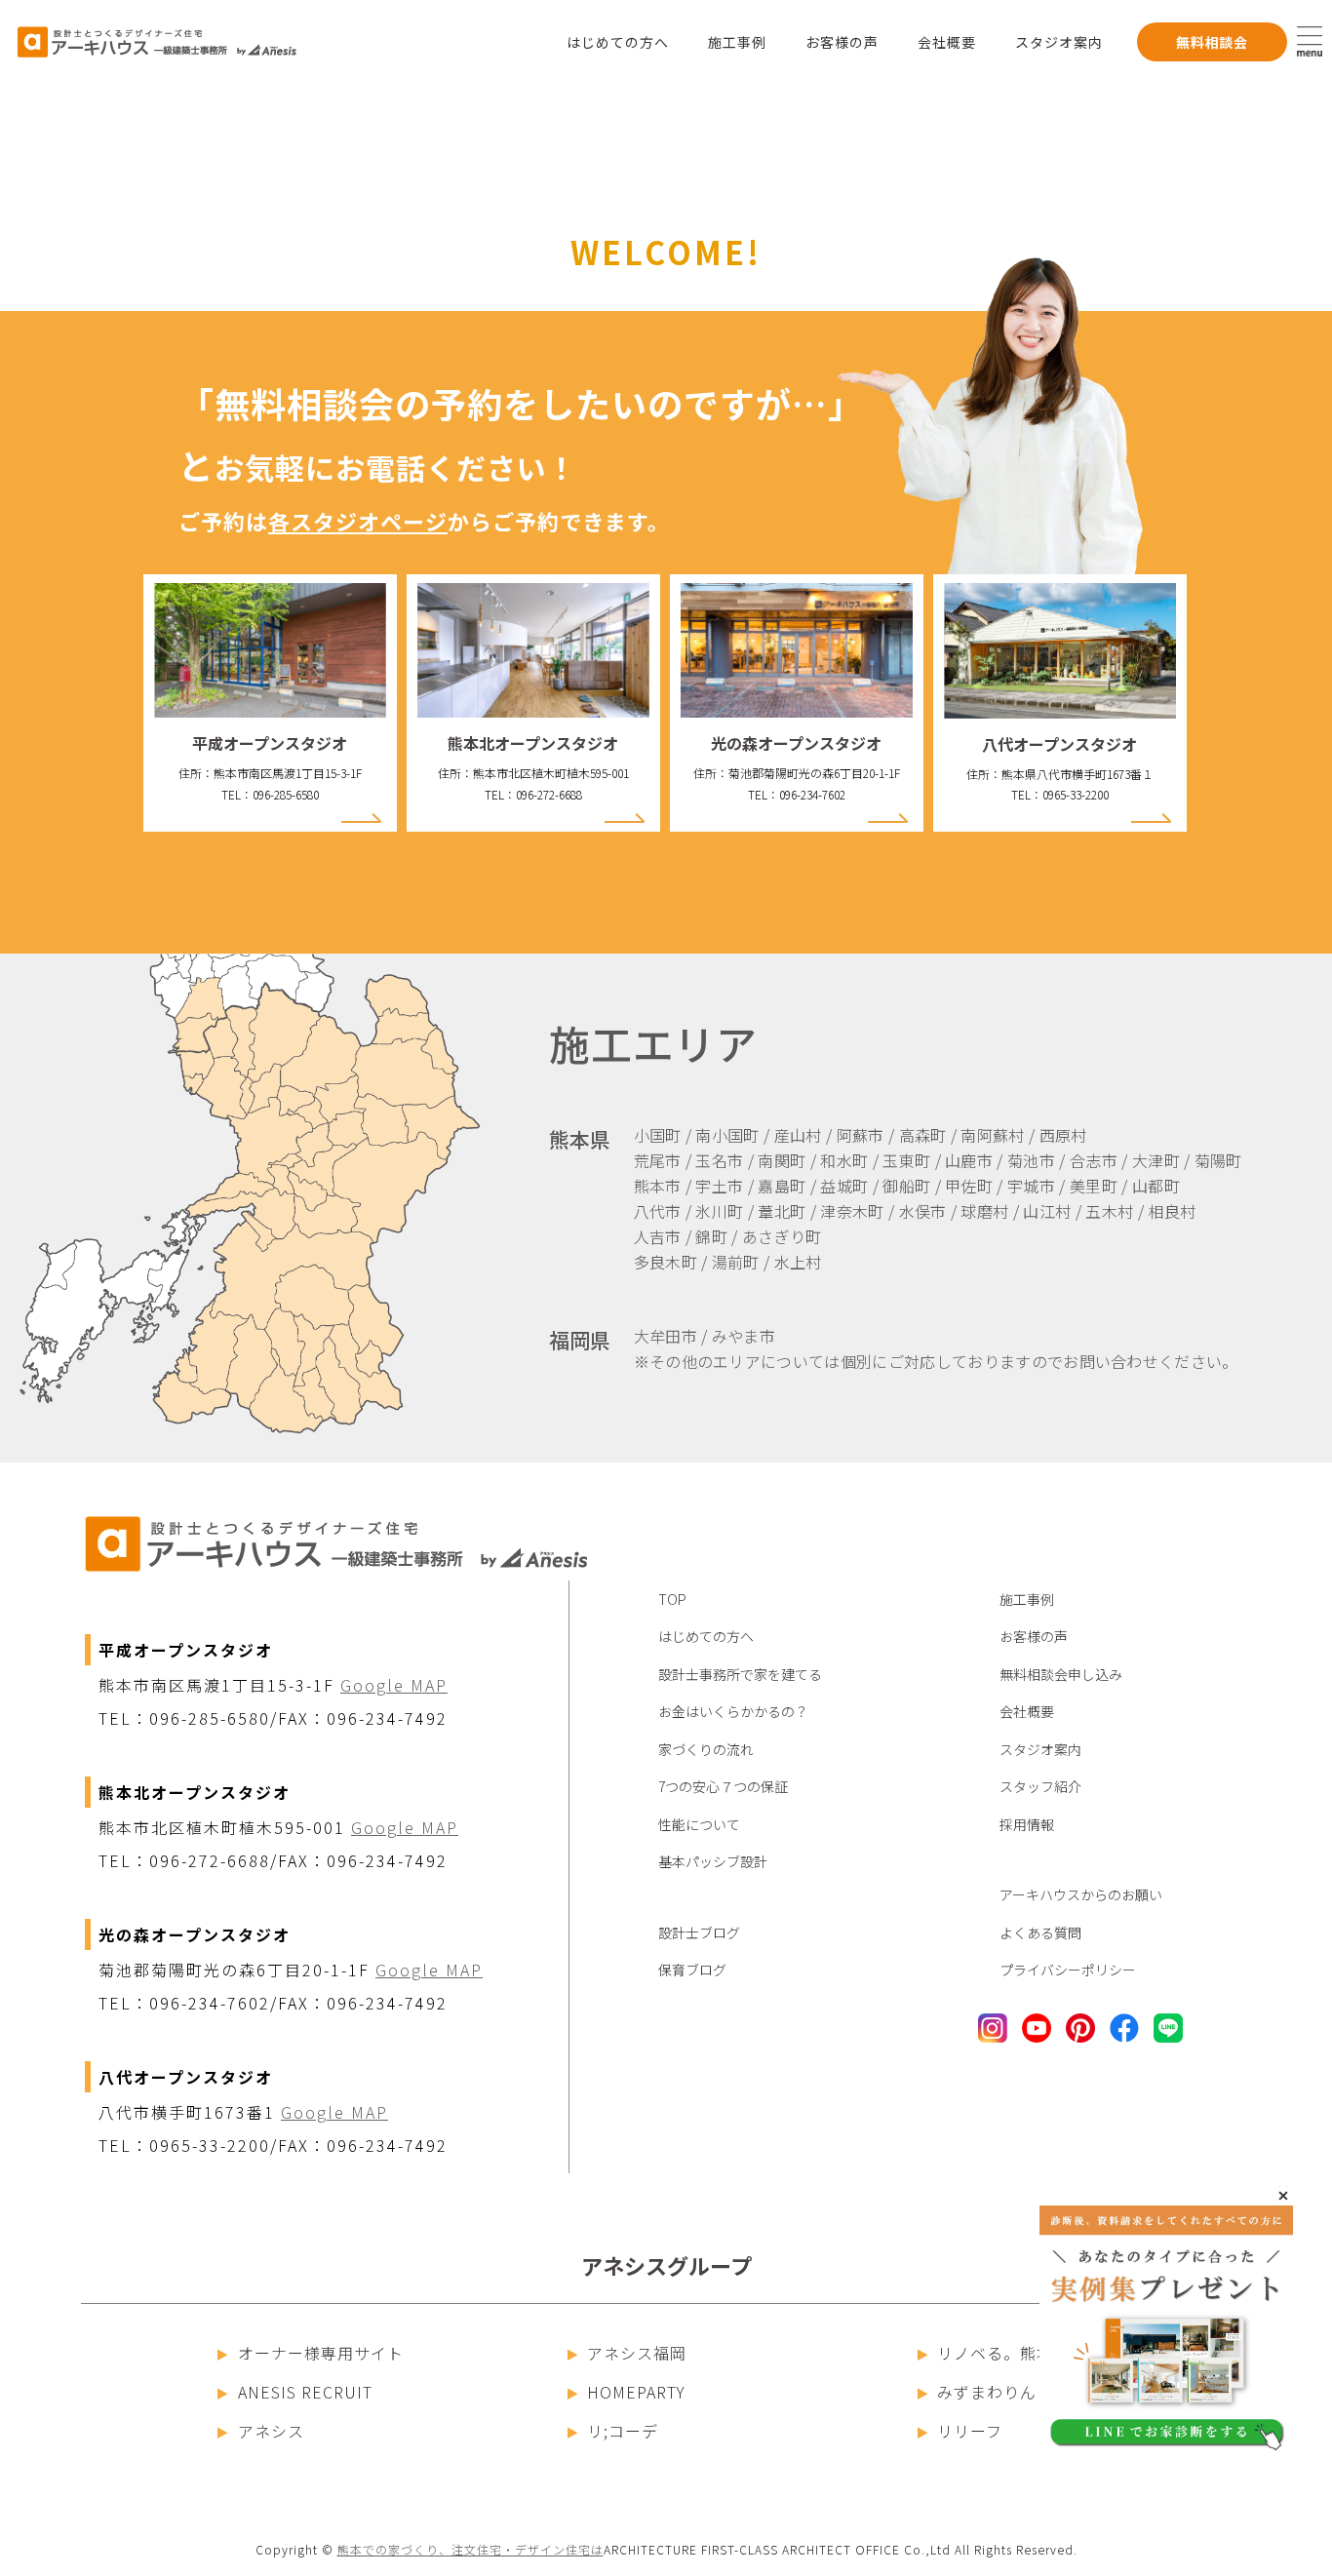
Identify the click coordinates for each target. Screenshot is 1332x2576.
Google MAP (394, 1685)
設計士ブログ (699, 1932)
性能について (699, 1824)
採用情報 (1027, 1824)
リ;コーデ (623, 2431)
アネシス (271, 2431)
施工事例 (737, 42)
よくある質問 (1040, 1932)
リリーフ (970, 2431)
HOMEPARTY (636, 2392)
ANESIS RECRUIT (305, 2392)
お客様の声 (842, 42)
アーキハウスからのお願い (1081, 1894)
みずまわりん (987, 2392)
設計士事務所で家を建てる (740, 1674)
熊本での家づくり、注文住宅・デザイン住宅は (470, 2549)
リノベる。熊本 (995, 2353)
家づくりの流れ (706, 1749)
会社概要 (947, 42)
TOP (672, 1599)
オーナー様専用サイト (321, 2353)
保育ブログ (692, 1970)
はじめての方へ (618, 42)
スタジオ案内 (1059, 42)
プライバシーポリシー (1068, 1970)
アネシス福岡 (637, 2353)
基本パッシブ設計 (713, 1861)
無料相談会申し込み (1061, 1674)
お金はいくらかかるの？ (733, 1711)
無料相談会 (1212, 42)
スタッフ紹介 (1040, 1786)
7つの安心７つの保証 (723, 1786)
